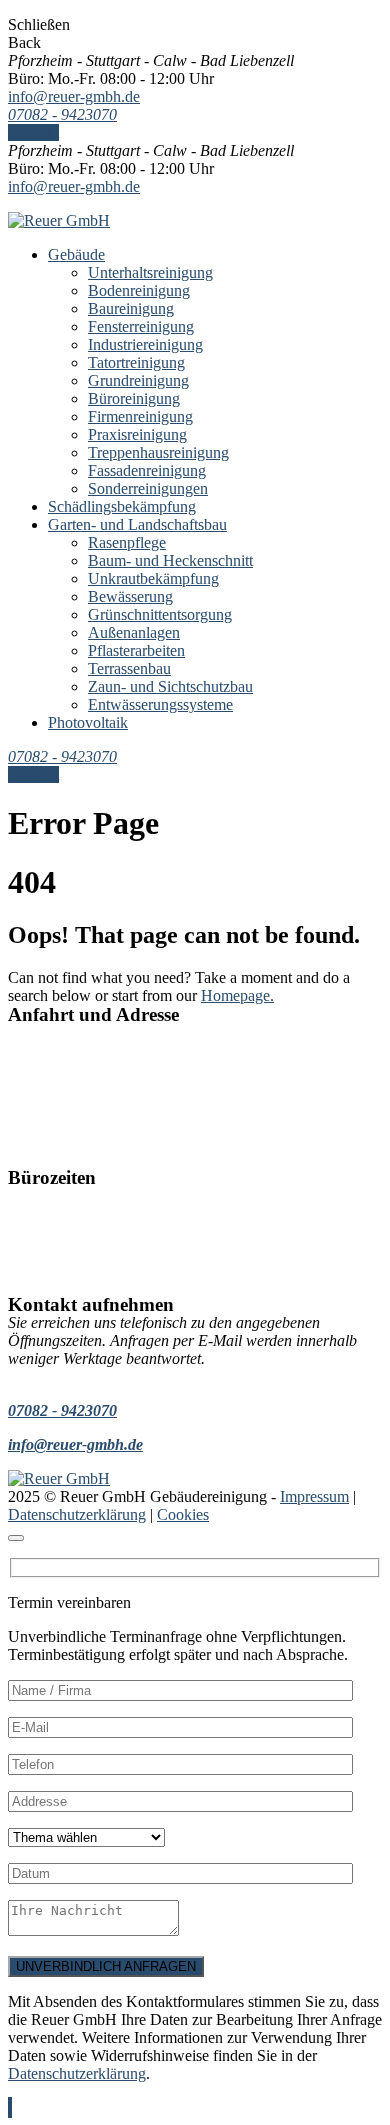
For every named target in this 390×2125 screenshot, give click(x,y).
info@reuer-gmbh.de (74, 96)
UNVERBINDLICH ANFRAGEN (106, 1966)
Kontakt (33, 132)
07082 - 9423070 (62, 114)
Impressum (314, 1496)
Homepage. (237, 995)
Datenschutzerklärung (77, 1514)
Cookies (183, 1514)
